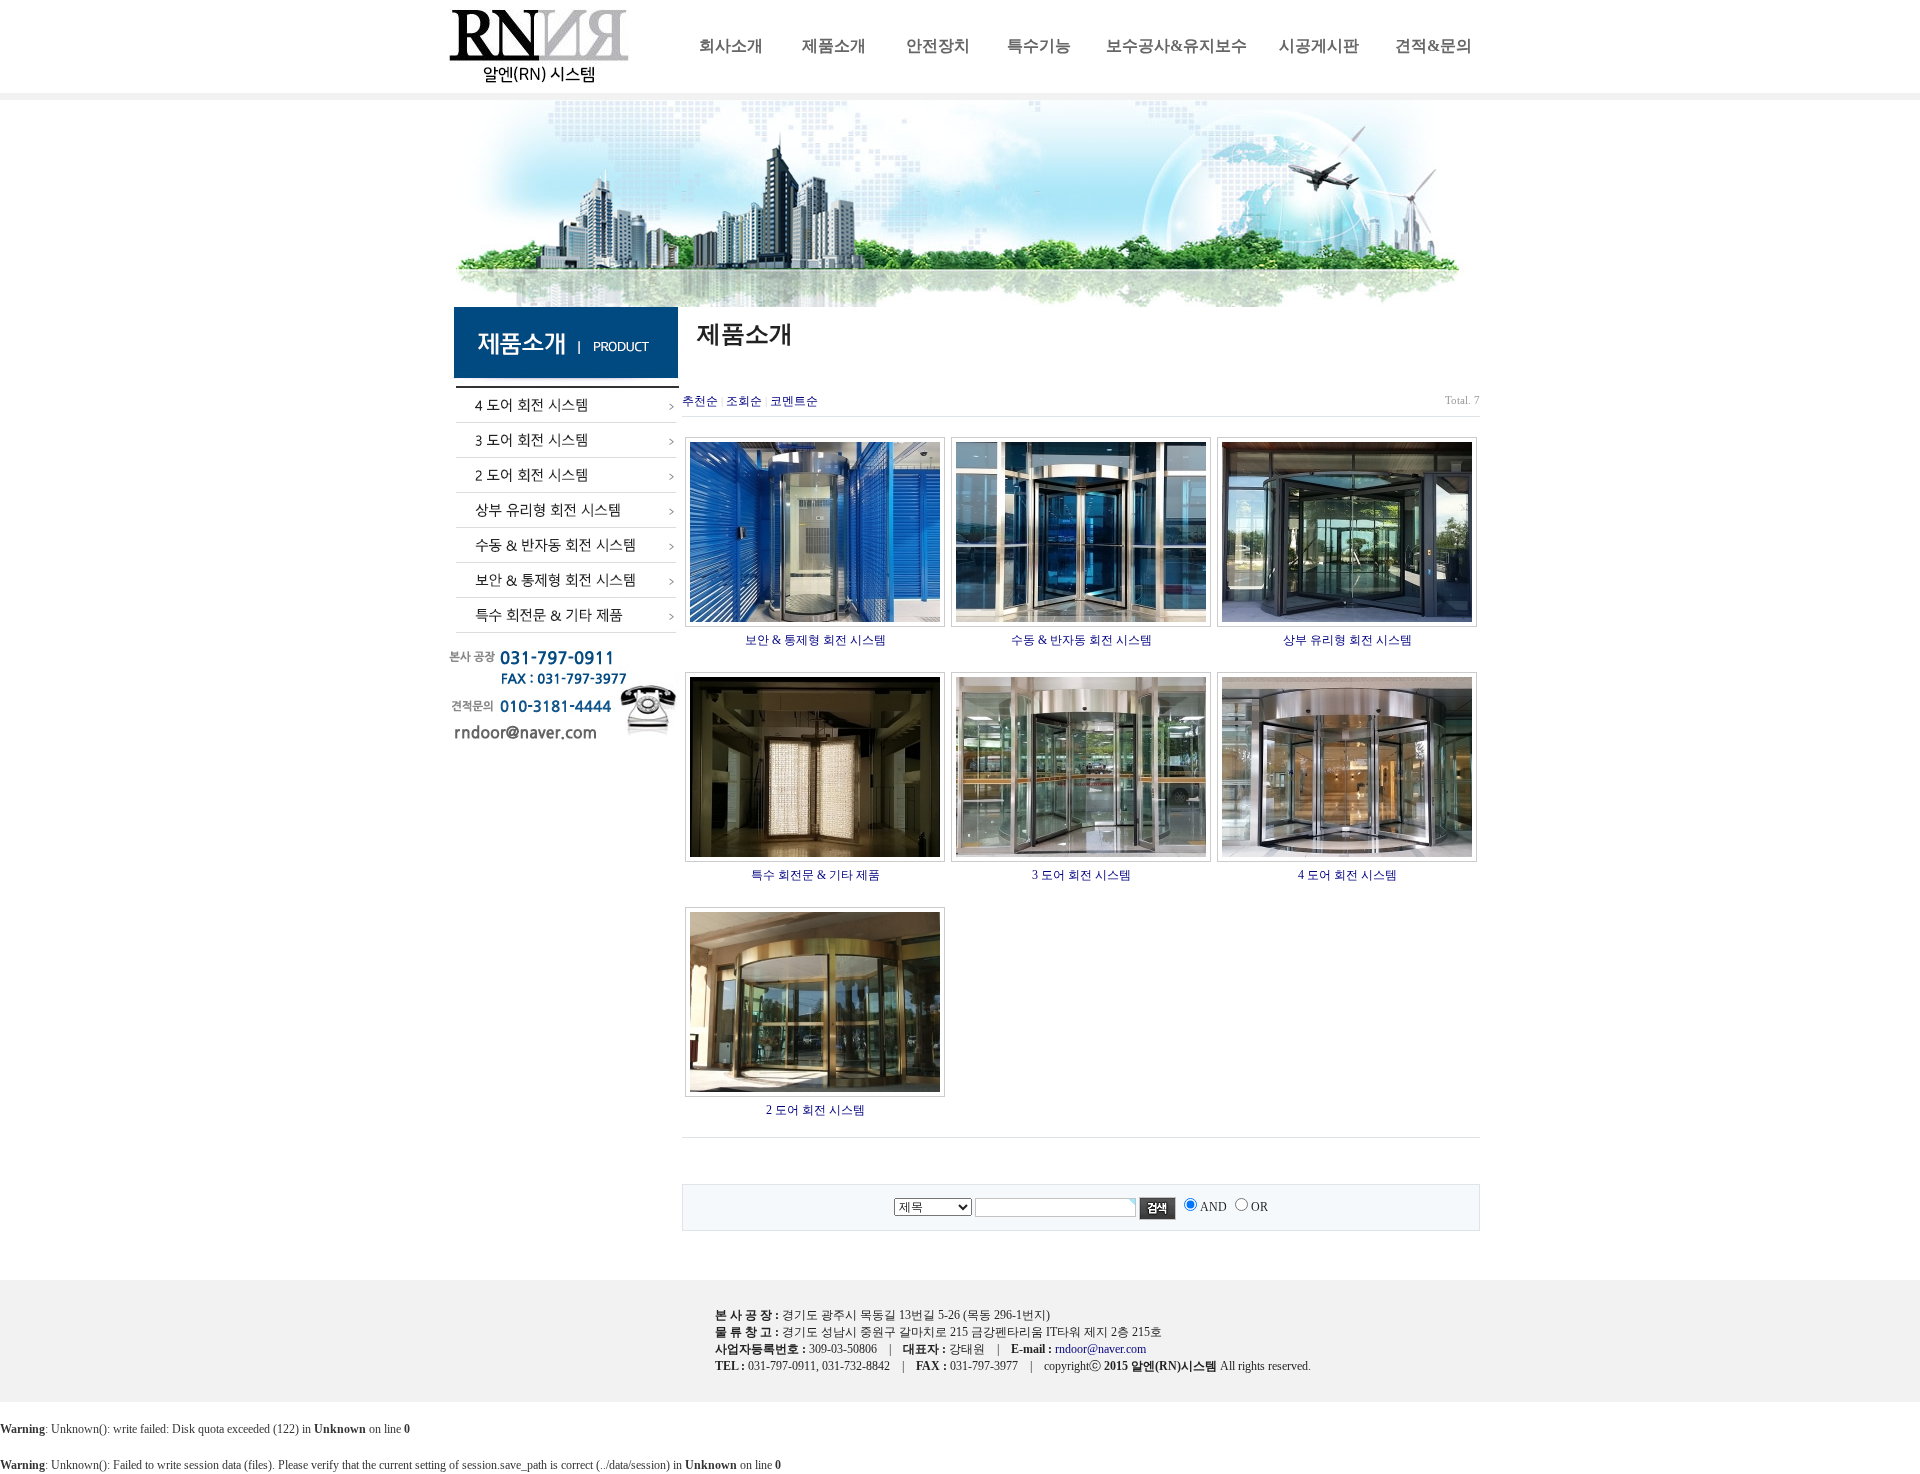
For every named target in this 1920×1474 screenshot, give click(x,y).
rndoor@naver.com (1100, 1349)
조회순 (744, 401)
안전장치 (938, 45)
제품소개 (834, 45)
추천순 (700, 401)
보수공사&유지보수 (1176, 45)
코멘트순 (794, 401)
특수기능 (1039, 45)
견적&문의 (1433, 45)
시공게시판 (1319, 45)
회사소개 (731, 45)
